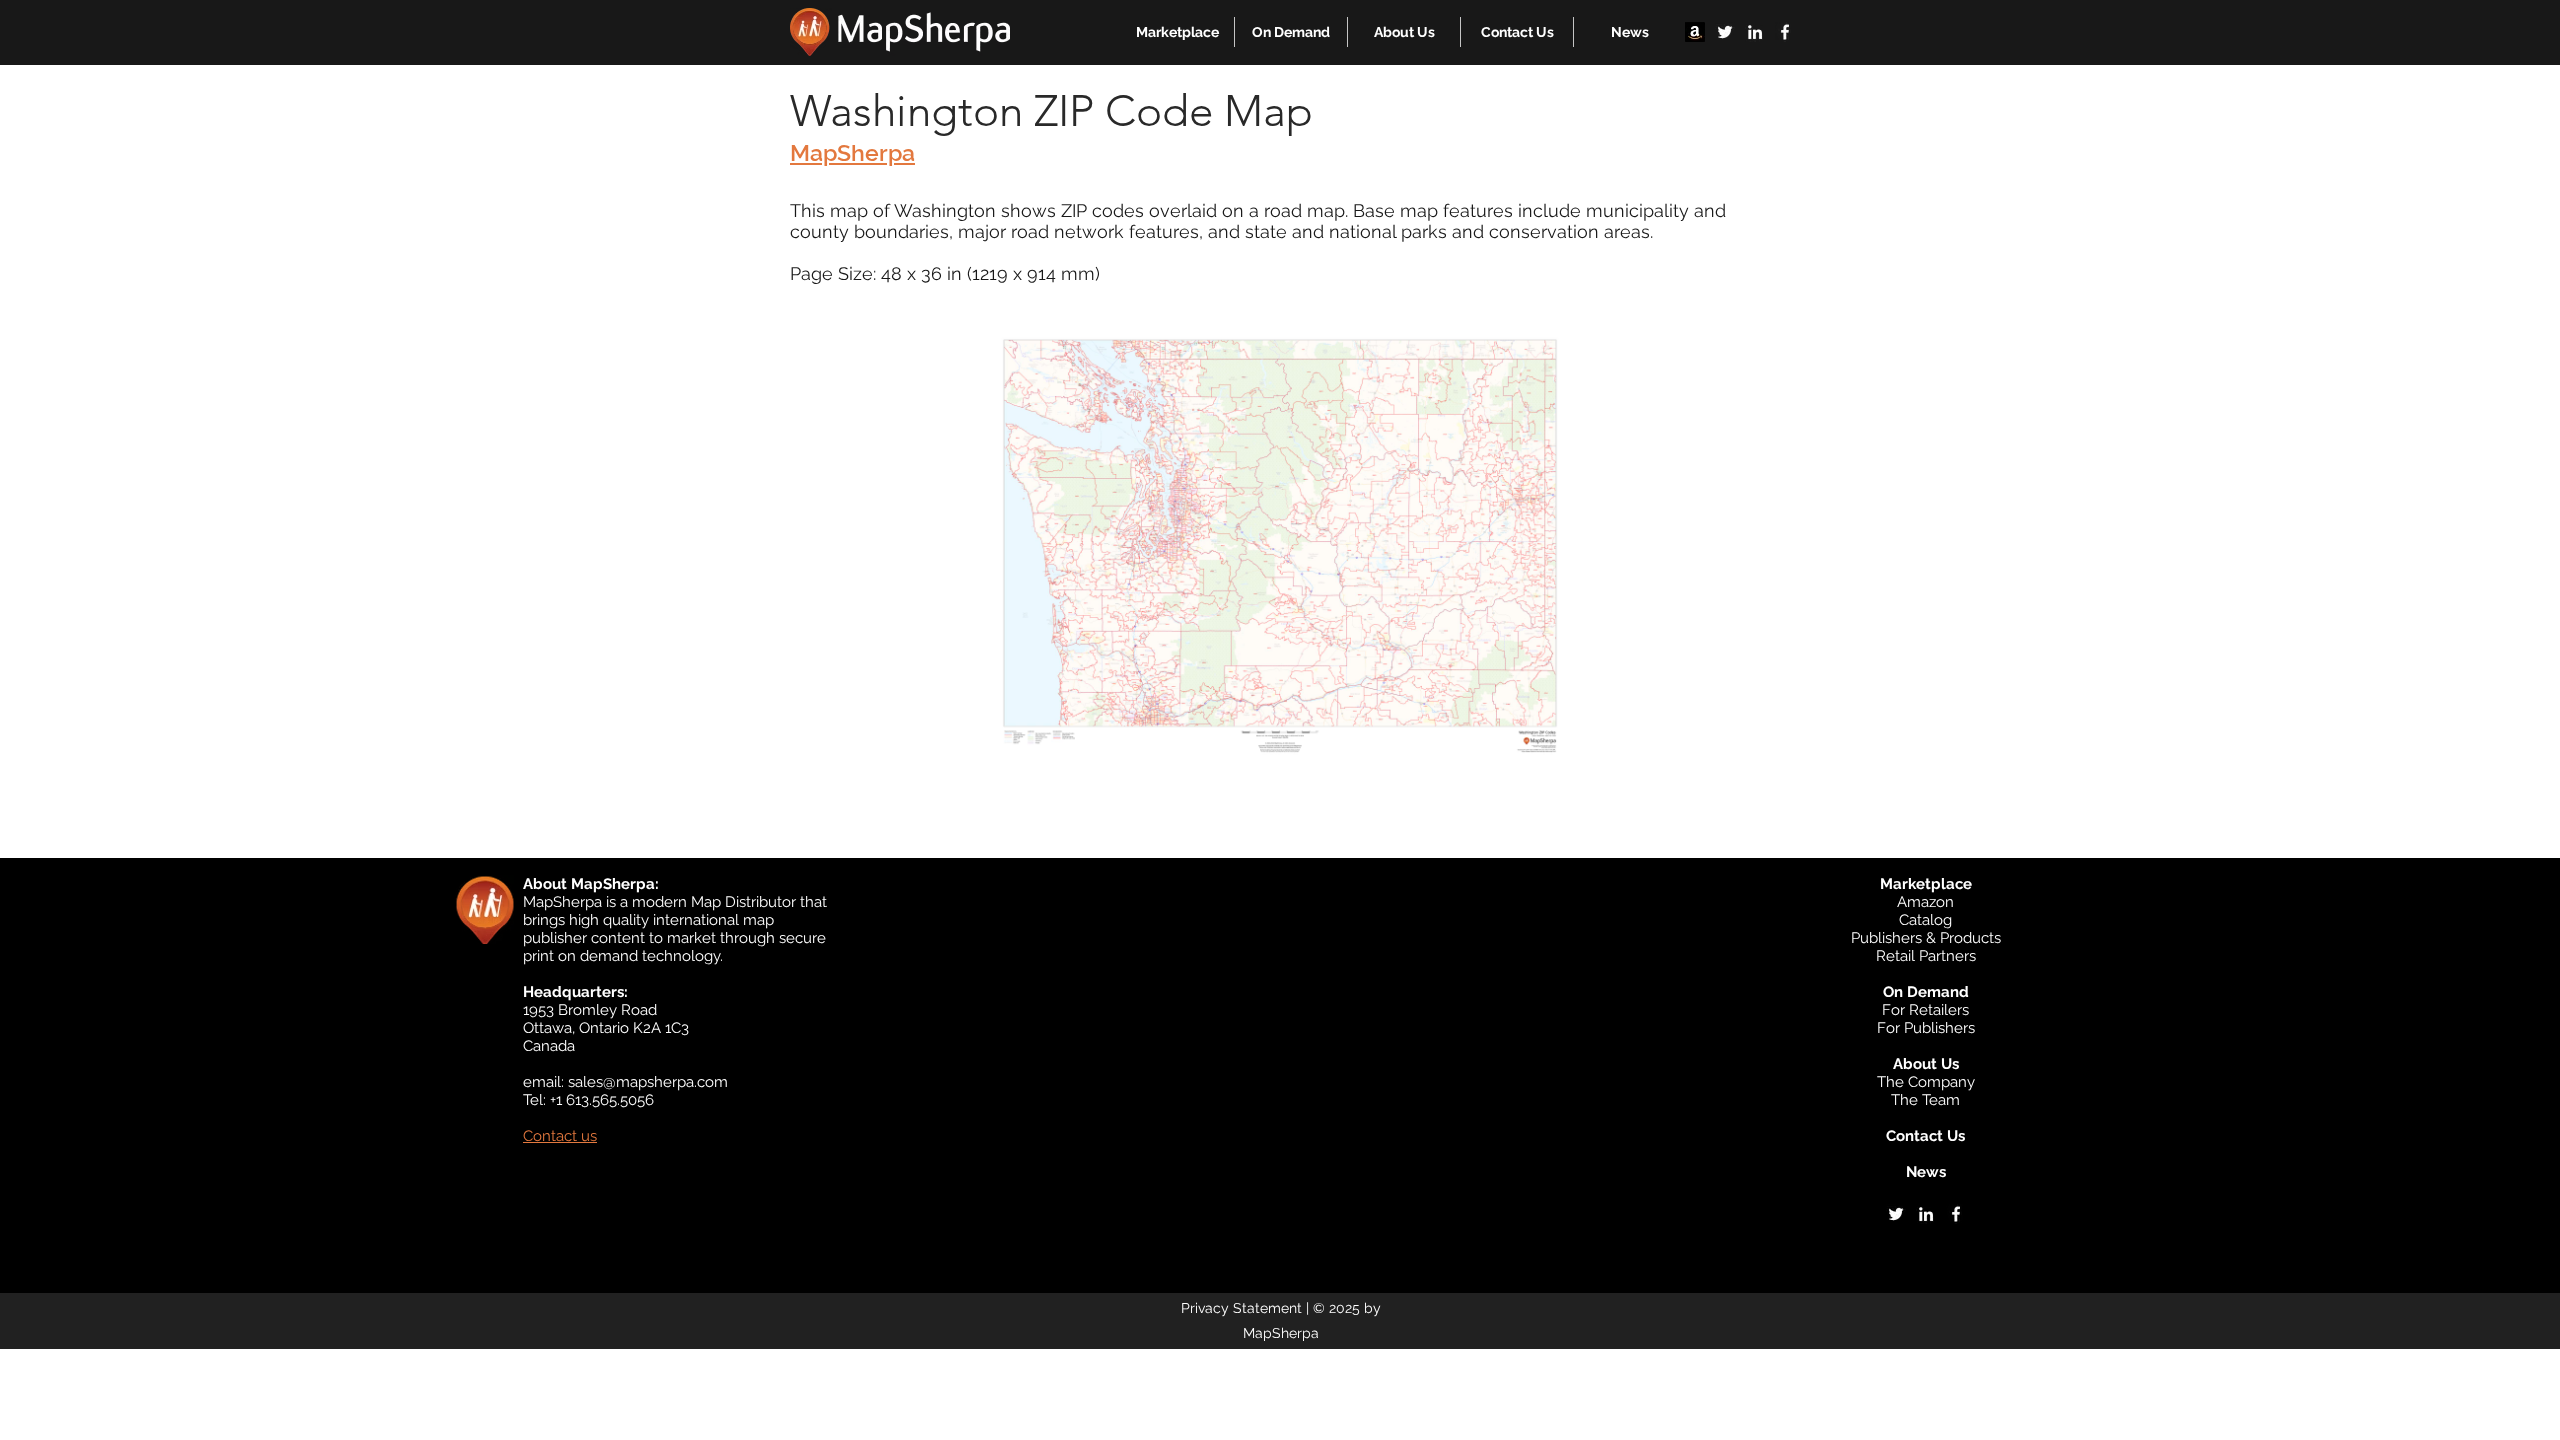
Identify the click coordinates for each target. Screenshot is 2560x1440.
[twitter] (1725, 32)
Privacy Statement (1241, 1308)
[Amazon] (1695, 32)
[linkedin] (1755, 32)
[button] (1177, 32)
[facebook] (1785, 32)
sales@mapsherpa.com (648, 1082)
